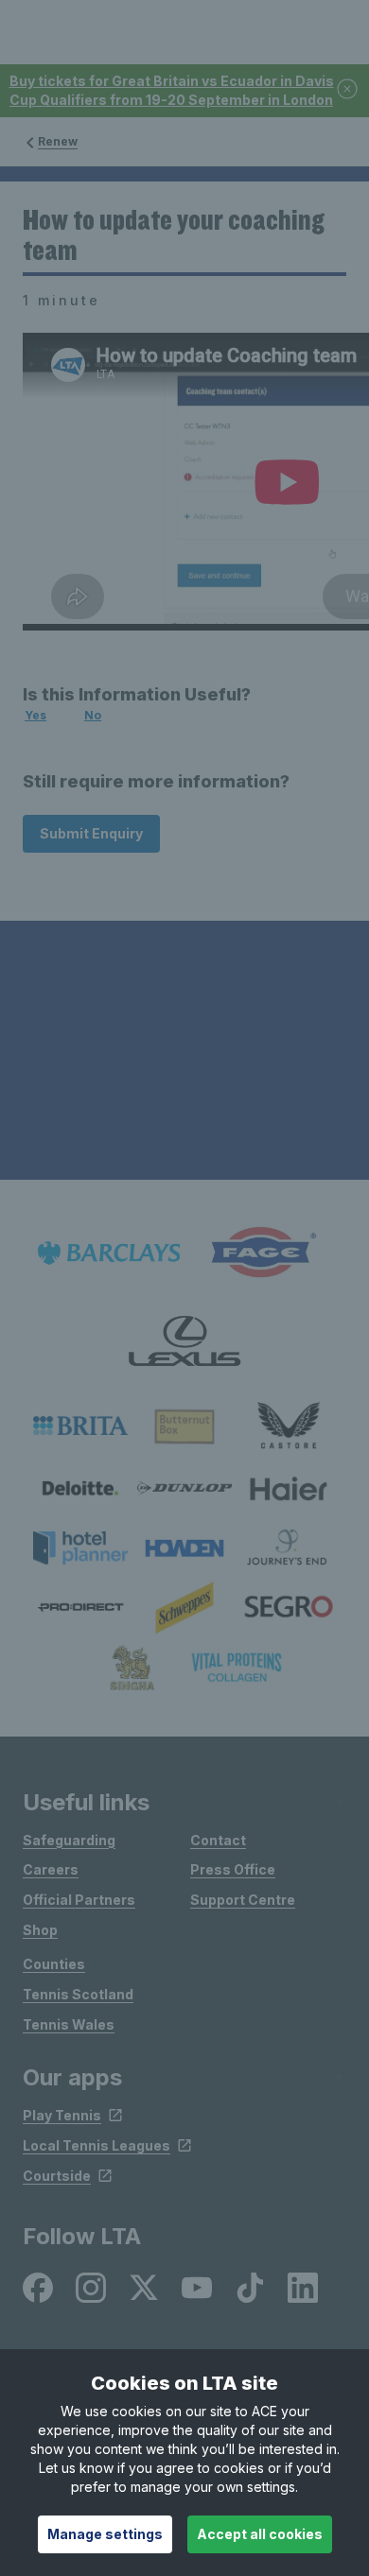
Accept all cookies (260, 2534)
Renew (58, 141)
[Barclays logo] (109, 1253)
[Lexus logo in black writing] (184, 1341)
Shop (40, 1930)
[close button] (348, 90)
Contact (218, 1840)
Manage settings (105, 2534)
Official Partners (79, 1900)
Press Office (233, 1869)
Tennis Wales (69, 2024)
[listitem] (80, 1426)
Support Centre (243, 1900)
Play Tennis (62, 2115)
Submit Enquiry (91, 833)
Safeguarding (69, 1840)
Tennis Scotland (78, 1994)
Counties (54, 1964)
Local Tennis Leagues (97, 2145)
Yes (35, 715)
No (93, 715)
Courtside (57, 2176)
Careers (51, 1869)
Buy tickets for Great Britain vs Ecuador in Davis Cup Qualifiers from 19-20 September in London (172, 90)
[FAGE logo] (260, 1253)
